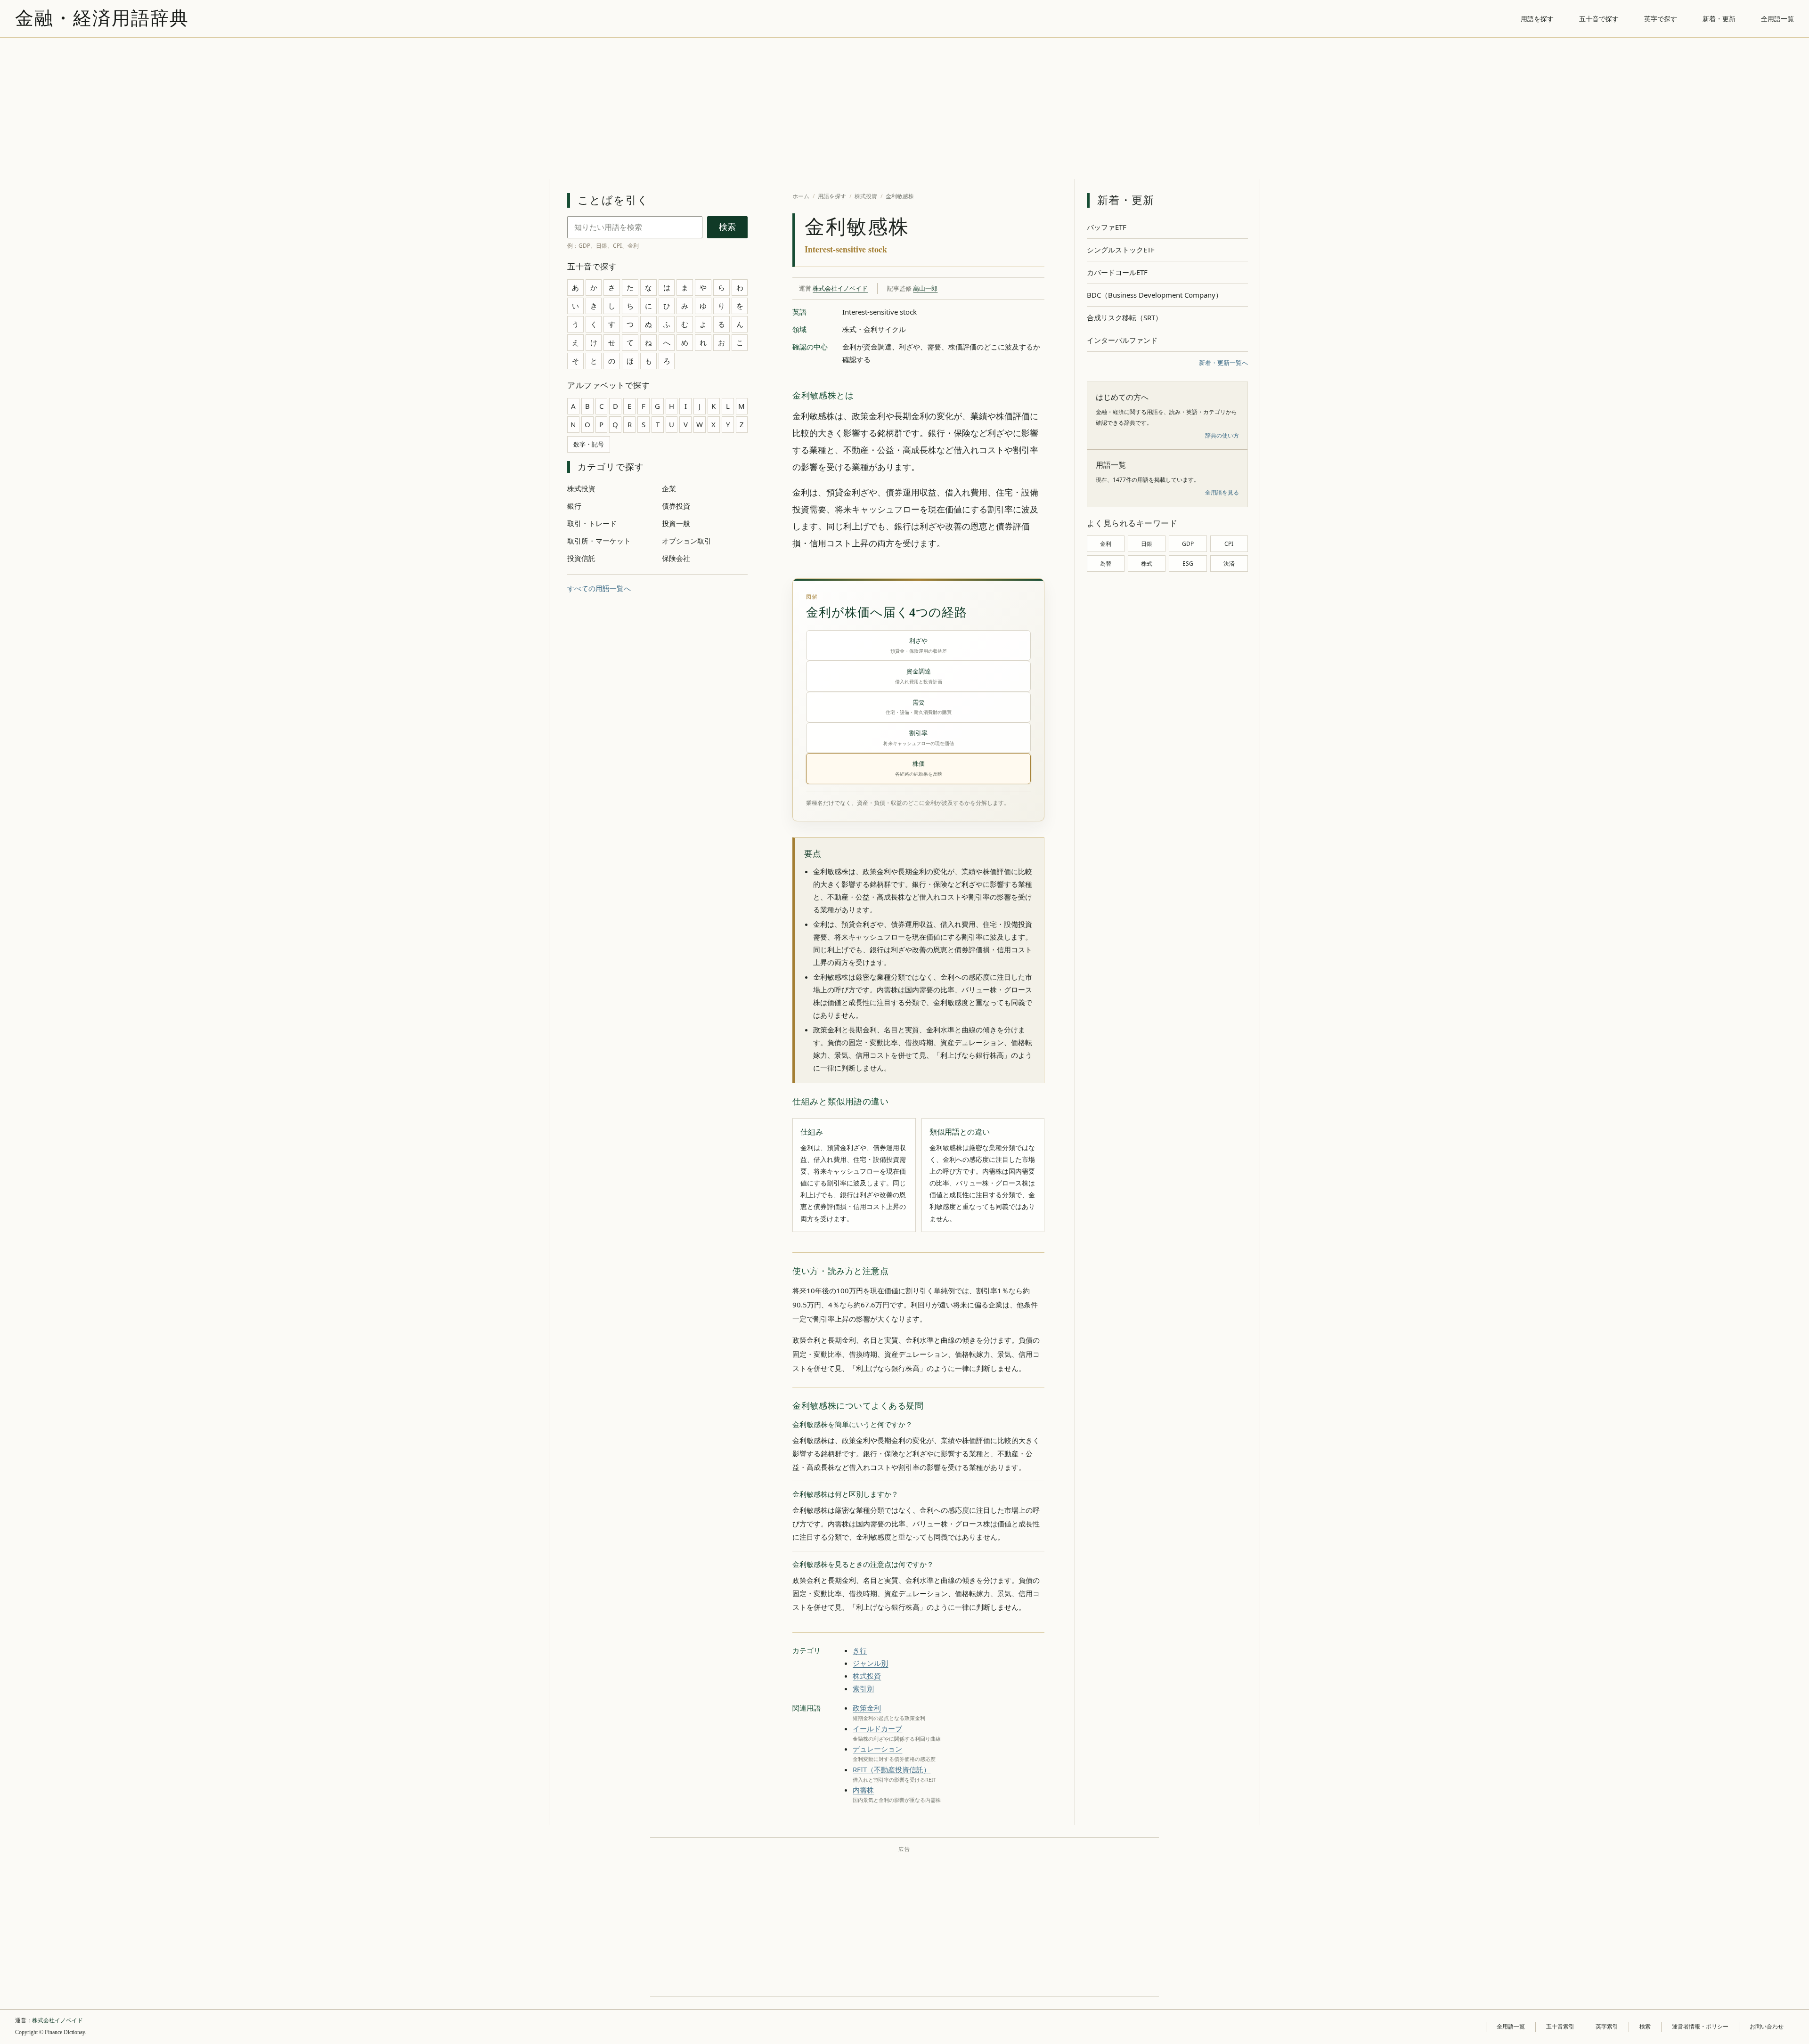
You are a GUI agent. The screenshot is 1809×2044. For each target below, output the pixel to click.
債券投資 (676, 506)
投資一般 (676, 523)
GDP (1188, 544)
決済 (1229, 564)
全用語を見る (1222, 492)
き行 (860, 1650)
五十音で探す (1599, 19)
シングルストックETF (1121, 250)
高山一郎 (925, 288)
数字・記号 (589, 444)
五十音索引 (1560, 2027)
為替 (1106, 564)
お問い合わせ (1767, 2027)
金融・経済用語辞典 (102, 18)
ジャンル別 (870, 1663)
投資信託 (581, 558)
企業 (669, 488)
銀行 (574, 506)
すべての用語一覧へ (599, 588)
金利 (1106, 544)
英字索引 (1607, 2027)
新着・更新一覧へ (1223, 363)
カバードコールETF (1117, 272)
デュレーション (877, 1749)
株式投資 (581, 488)
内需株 (863, 1790)
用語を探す (1537, 19)
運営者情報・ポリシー (1700, 2027)
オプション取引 (687, 541)
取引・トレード (592, 523)
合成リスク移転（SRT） (1125, 317)
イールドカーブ (877, 1728)
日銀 (1147, 544)
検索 (727, 227)
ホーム (801, 196)
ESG (1188, 564)
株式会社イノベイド (840, 288)
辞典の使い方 (1222, 435)
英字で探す (1661, 19)
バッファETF (1107, 227)
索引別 (863, 1688)
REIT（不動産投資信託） (892, 1769)
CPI (1229, 544)
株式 (1147, 564)
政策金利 (867, 1708)
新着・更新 (1719, 19)
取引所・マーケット (599, 541)
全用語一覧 (1777, 19)
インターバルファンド (1122, 340)
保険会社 (676, 558)
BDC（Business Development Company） (1155, 295)
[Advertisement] (904, 108)
